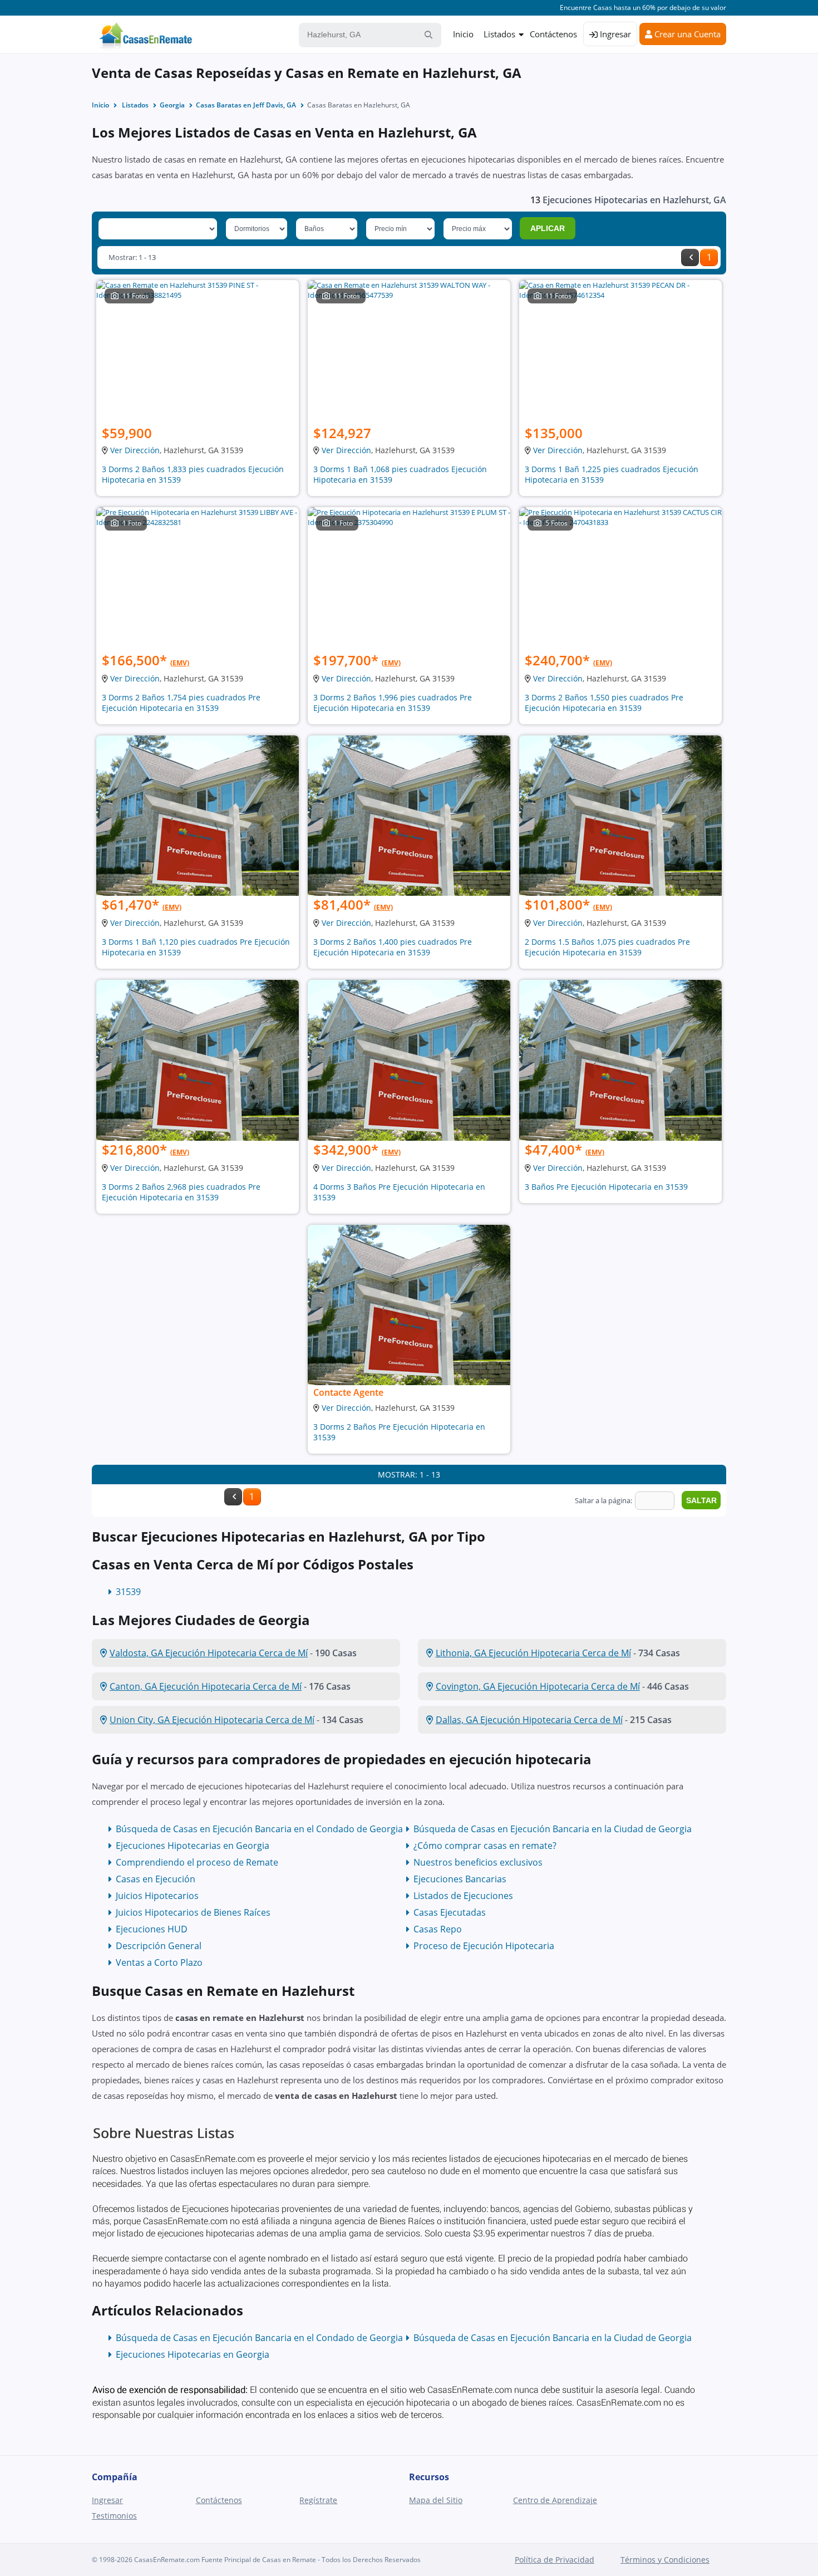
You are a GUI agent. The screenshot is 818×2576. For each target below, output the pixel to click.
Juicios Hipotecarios (157, 1896)
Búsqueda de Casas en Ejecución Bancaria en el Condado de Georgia (259, 1829)
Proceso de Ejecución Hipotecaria (484, 1946)
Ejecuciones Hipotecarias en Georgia (193, 1846)
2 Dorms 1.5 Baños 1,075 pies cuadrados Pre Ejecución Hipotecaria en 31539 (607, 947)
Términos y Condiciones (665, 2560)
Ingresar (614, 34)
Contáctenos (553, 34)
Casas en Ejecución (156, 1879)
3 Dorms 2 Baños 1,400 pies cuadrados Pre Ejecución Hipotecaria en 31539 (393, 947)
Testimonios (114, 2516)
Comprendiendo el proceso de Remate (197, 1862)
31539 (128, 1592)
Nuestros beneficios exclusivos (478, 1862)
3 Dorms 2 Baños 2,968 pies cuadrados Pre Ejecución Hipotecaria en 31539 (181, 1192)
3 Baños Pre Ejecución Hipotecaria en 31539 (606, 1187)
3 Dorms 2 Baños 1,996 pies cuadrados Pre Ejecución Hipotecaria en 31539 (393, 703)
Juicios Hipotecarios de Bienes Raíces (193, 1912)
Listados (499, 34)
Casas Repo (438, 1929)
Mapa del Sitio (436, 2500)
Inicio (463, 34)
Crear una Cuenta (686, 34)
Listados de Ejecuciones (463, 1896)
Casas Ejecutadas (450, 1912)
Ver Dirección (135, 450)
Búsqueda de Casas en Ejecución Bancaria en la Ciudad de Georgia (553, 1829)
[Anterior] (690, 257)
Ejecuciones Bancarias (460, 1879)
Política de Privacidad (555, 2560)
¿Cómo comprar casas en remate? (485, 1846)
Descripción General (159, 1946)
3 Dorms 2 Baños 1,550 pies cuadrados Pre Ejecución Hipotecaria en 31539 (604, 703)
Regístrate (318, 2500)
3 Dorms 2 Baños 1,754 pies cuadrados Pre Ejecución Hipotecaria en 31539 (181, 703)
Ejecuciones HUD (152, 1929)
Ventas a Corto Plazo (159, 1962)
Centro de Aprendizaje (555, 2500)
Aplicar (548, 228)
